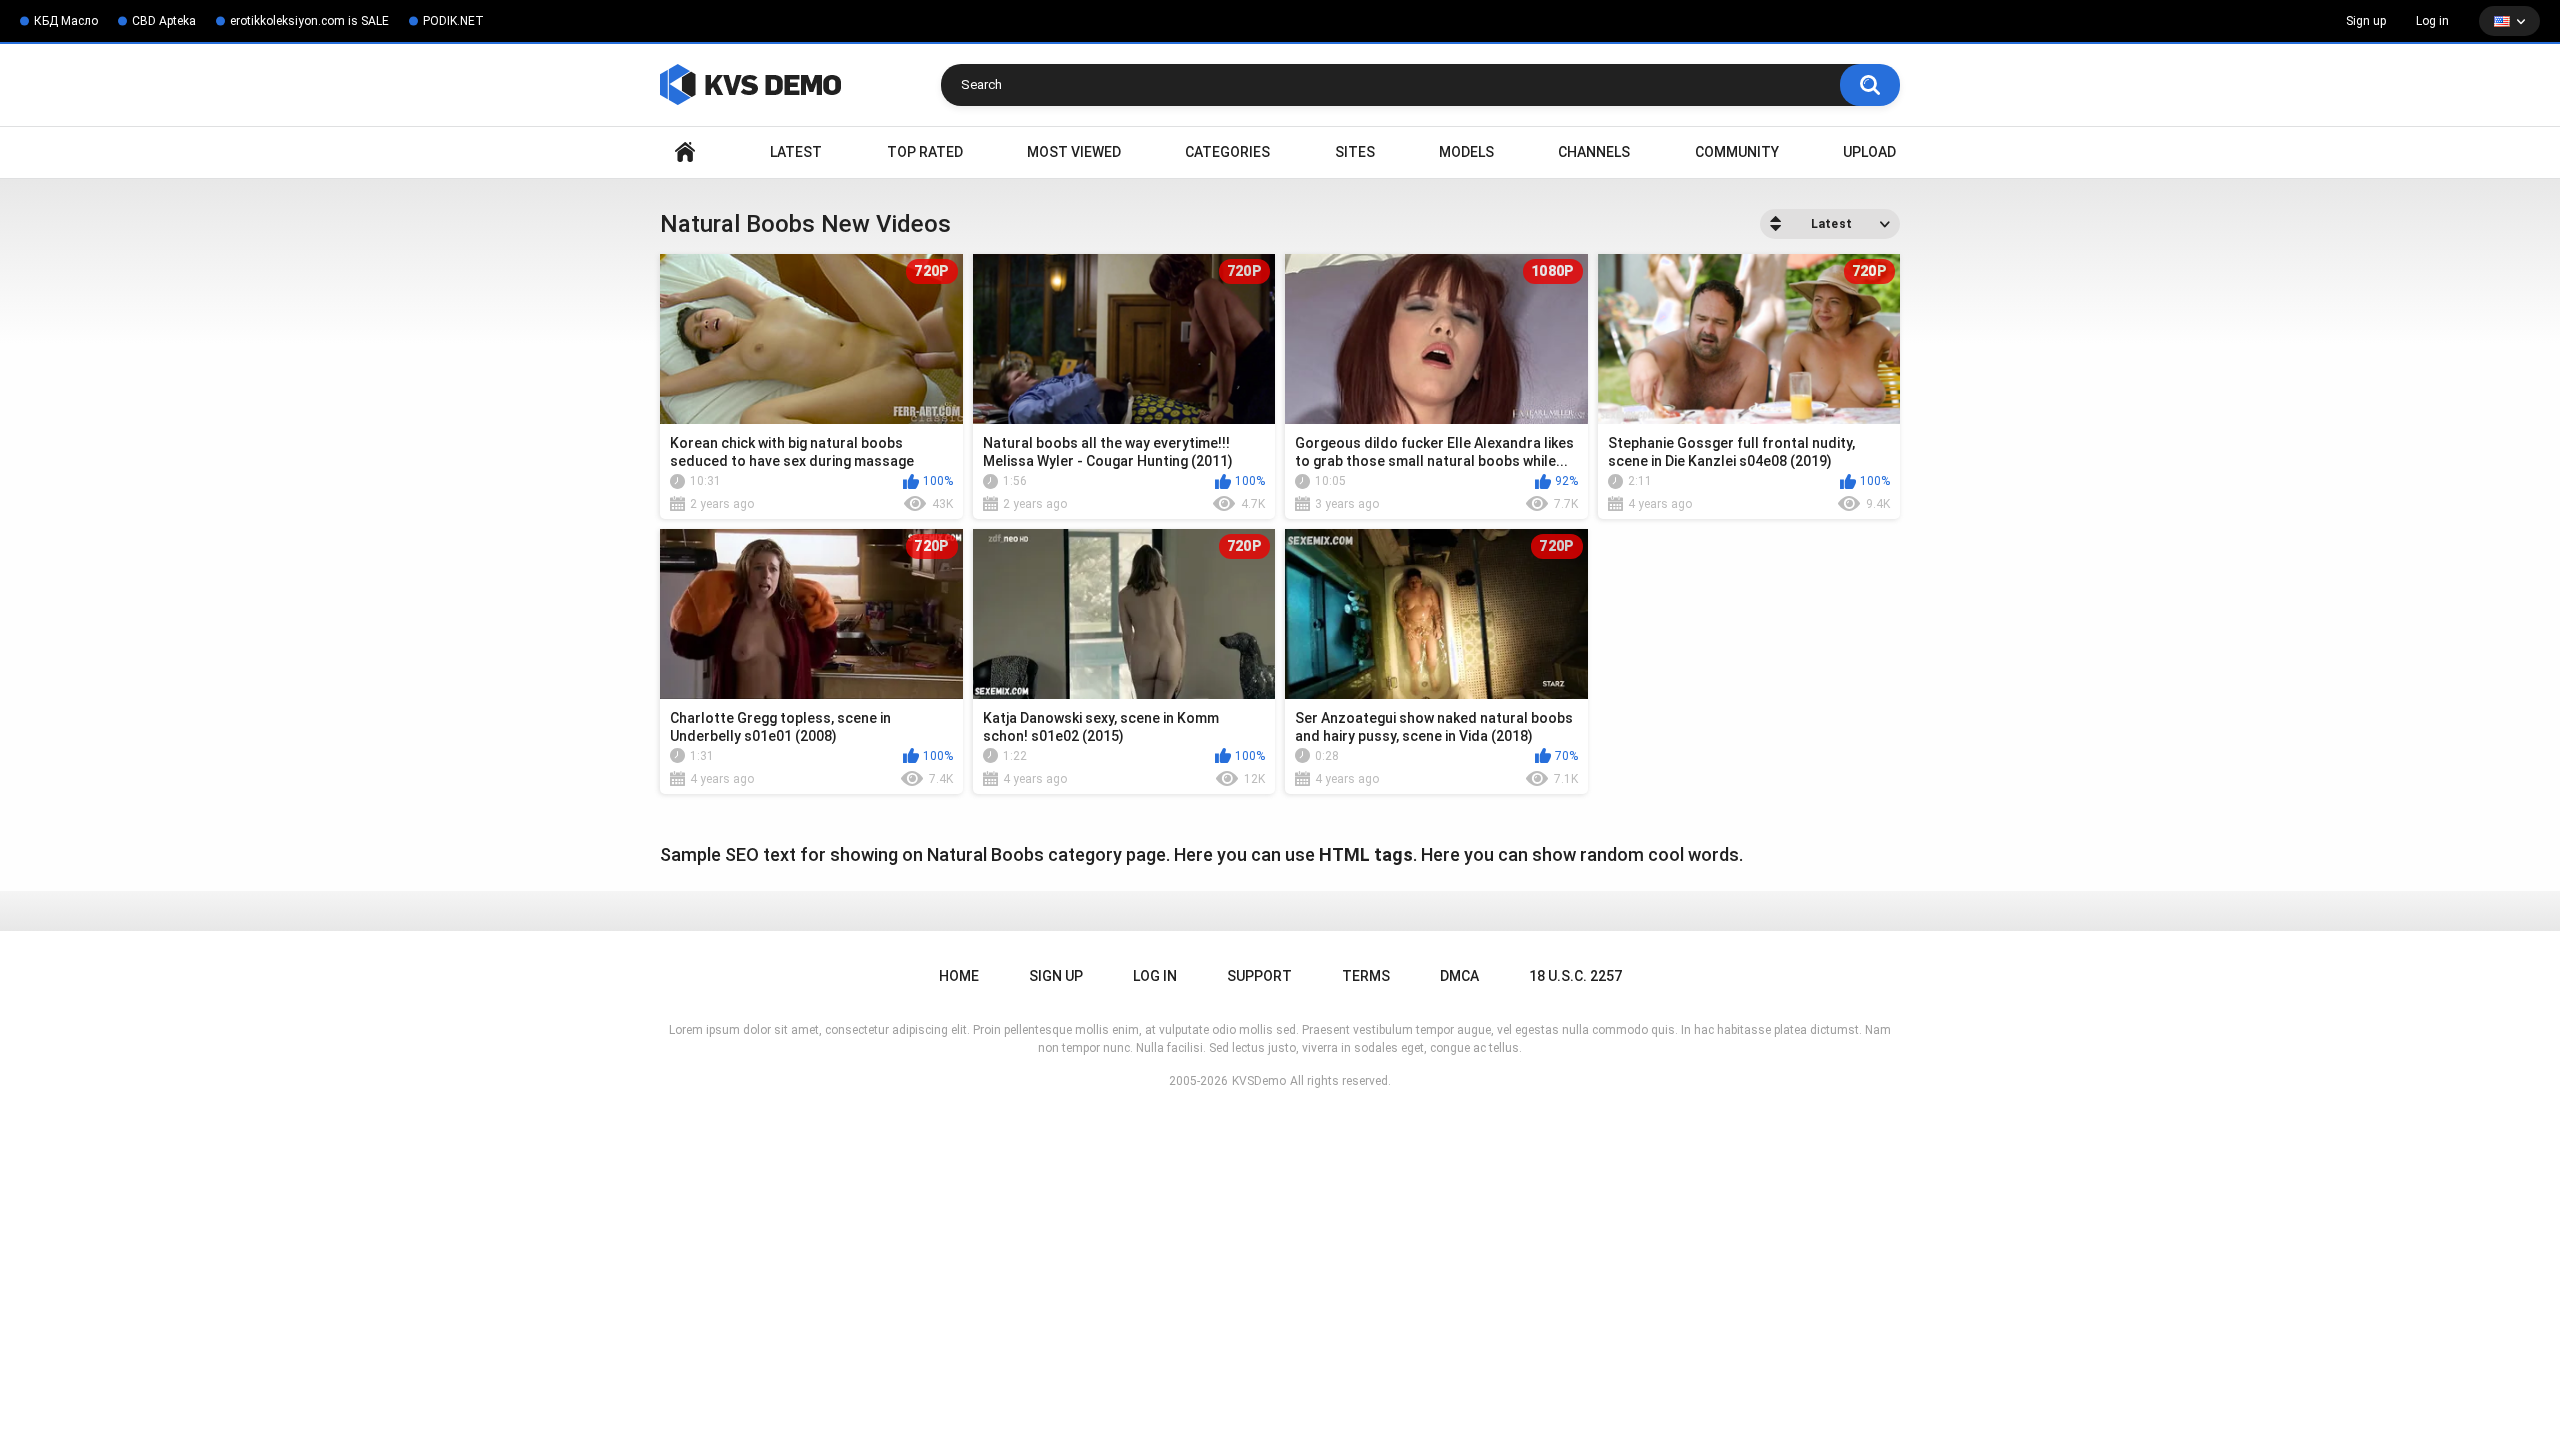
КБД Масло (66, 21)
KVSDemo (1259, 1081)
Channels (1594, 152)
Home (685, 152)
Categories (1227, 152)
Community (1737, 152)
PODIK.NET (453, 21)
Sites (1355, 152)
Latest (796, 152)
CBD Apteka (164, 21)
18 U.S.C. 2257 (1575, 976)
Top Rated (925, 152)
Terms (1366, 976)
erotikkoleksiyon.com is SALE (309, 21)
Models (1466, 152)
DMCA (1459, 976)
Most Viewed (1074, 152)
